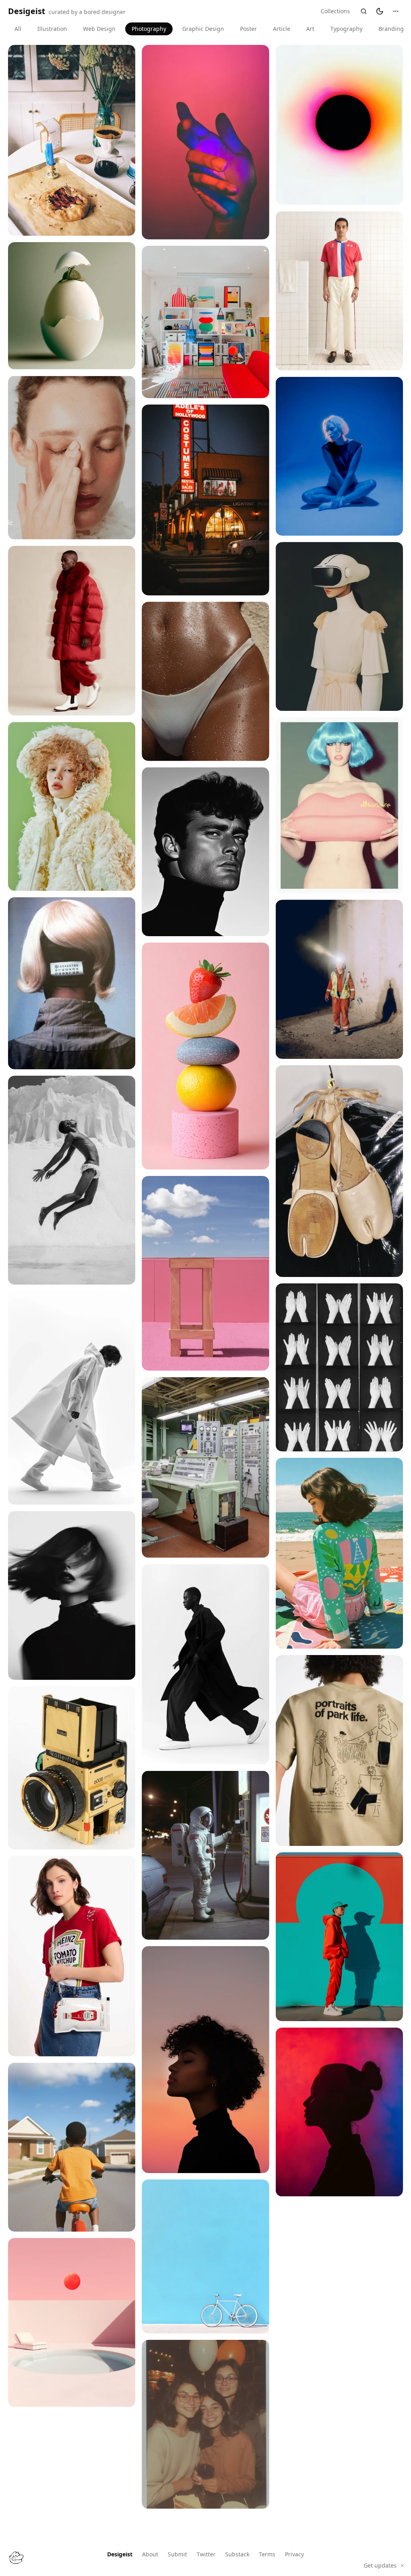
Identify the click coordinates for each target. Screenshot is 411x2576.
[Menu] (396, 11)
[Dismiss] (402, 2566)
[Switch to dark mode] (380, 11)
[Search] (364, 11)
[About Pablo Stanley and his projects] (16, 2558)
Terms (267, 2554)
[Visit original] (123, 224)
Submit (177, 2554)
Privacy (294, 2554)
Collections (335, 11)
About (150, 2554)
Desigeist (120, 2554)
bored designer (105, 12)
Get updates (380, 2565)
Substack (237, 2554)
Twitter (206, 2554)
